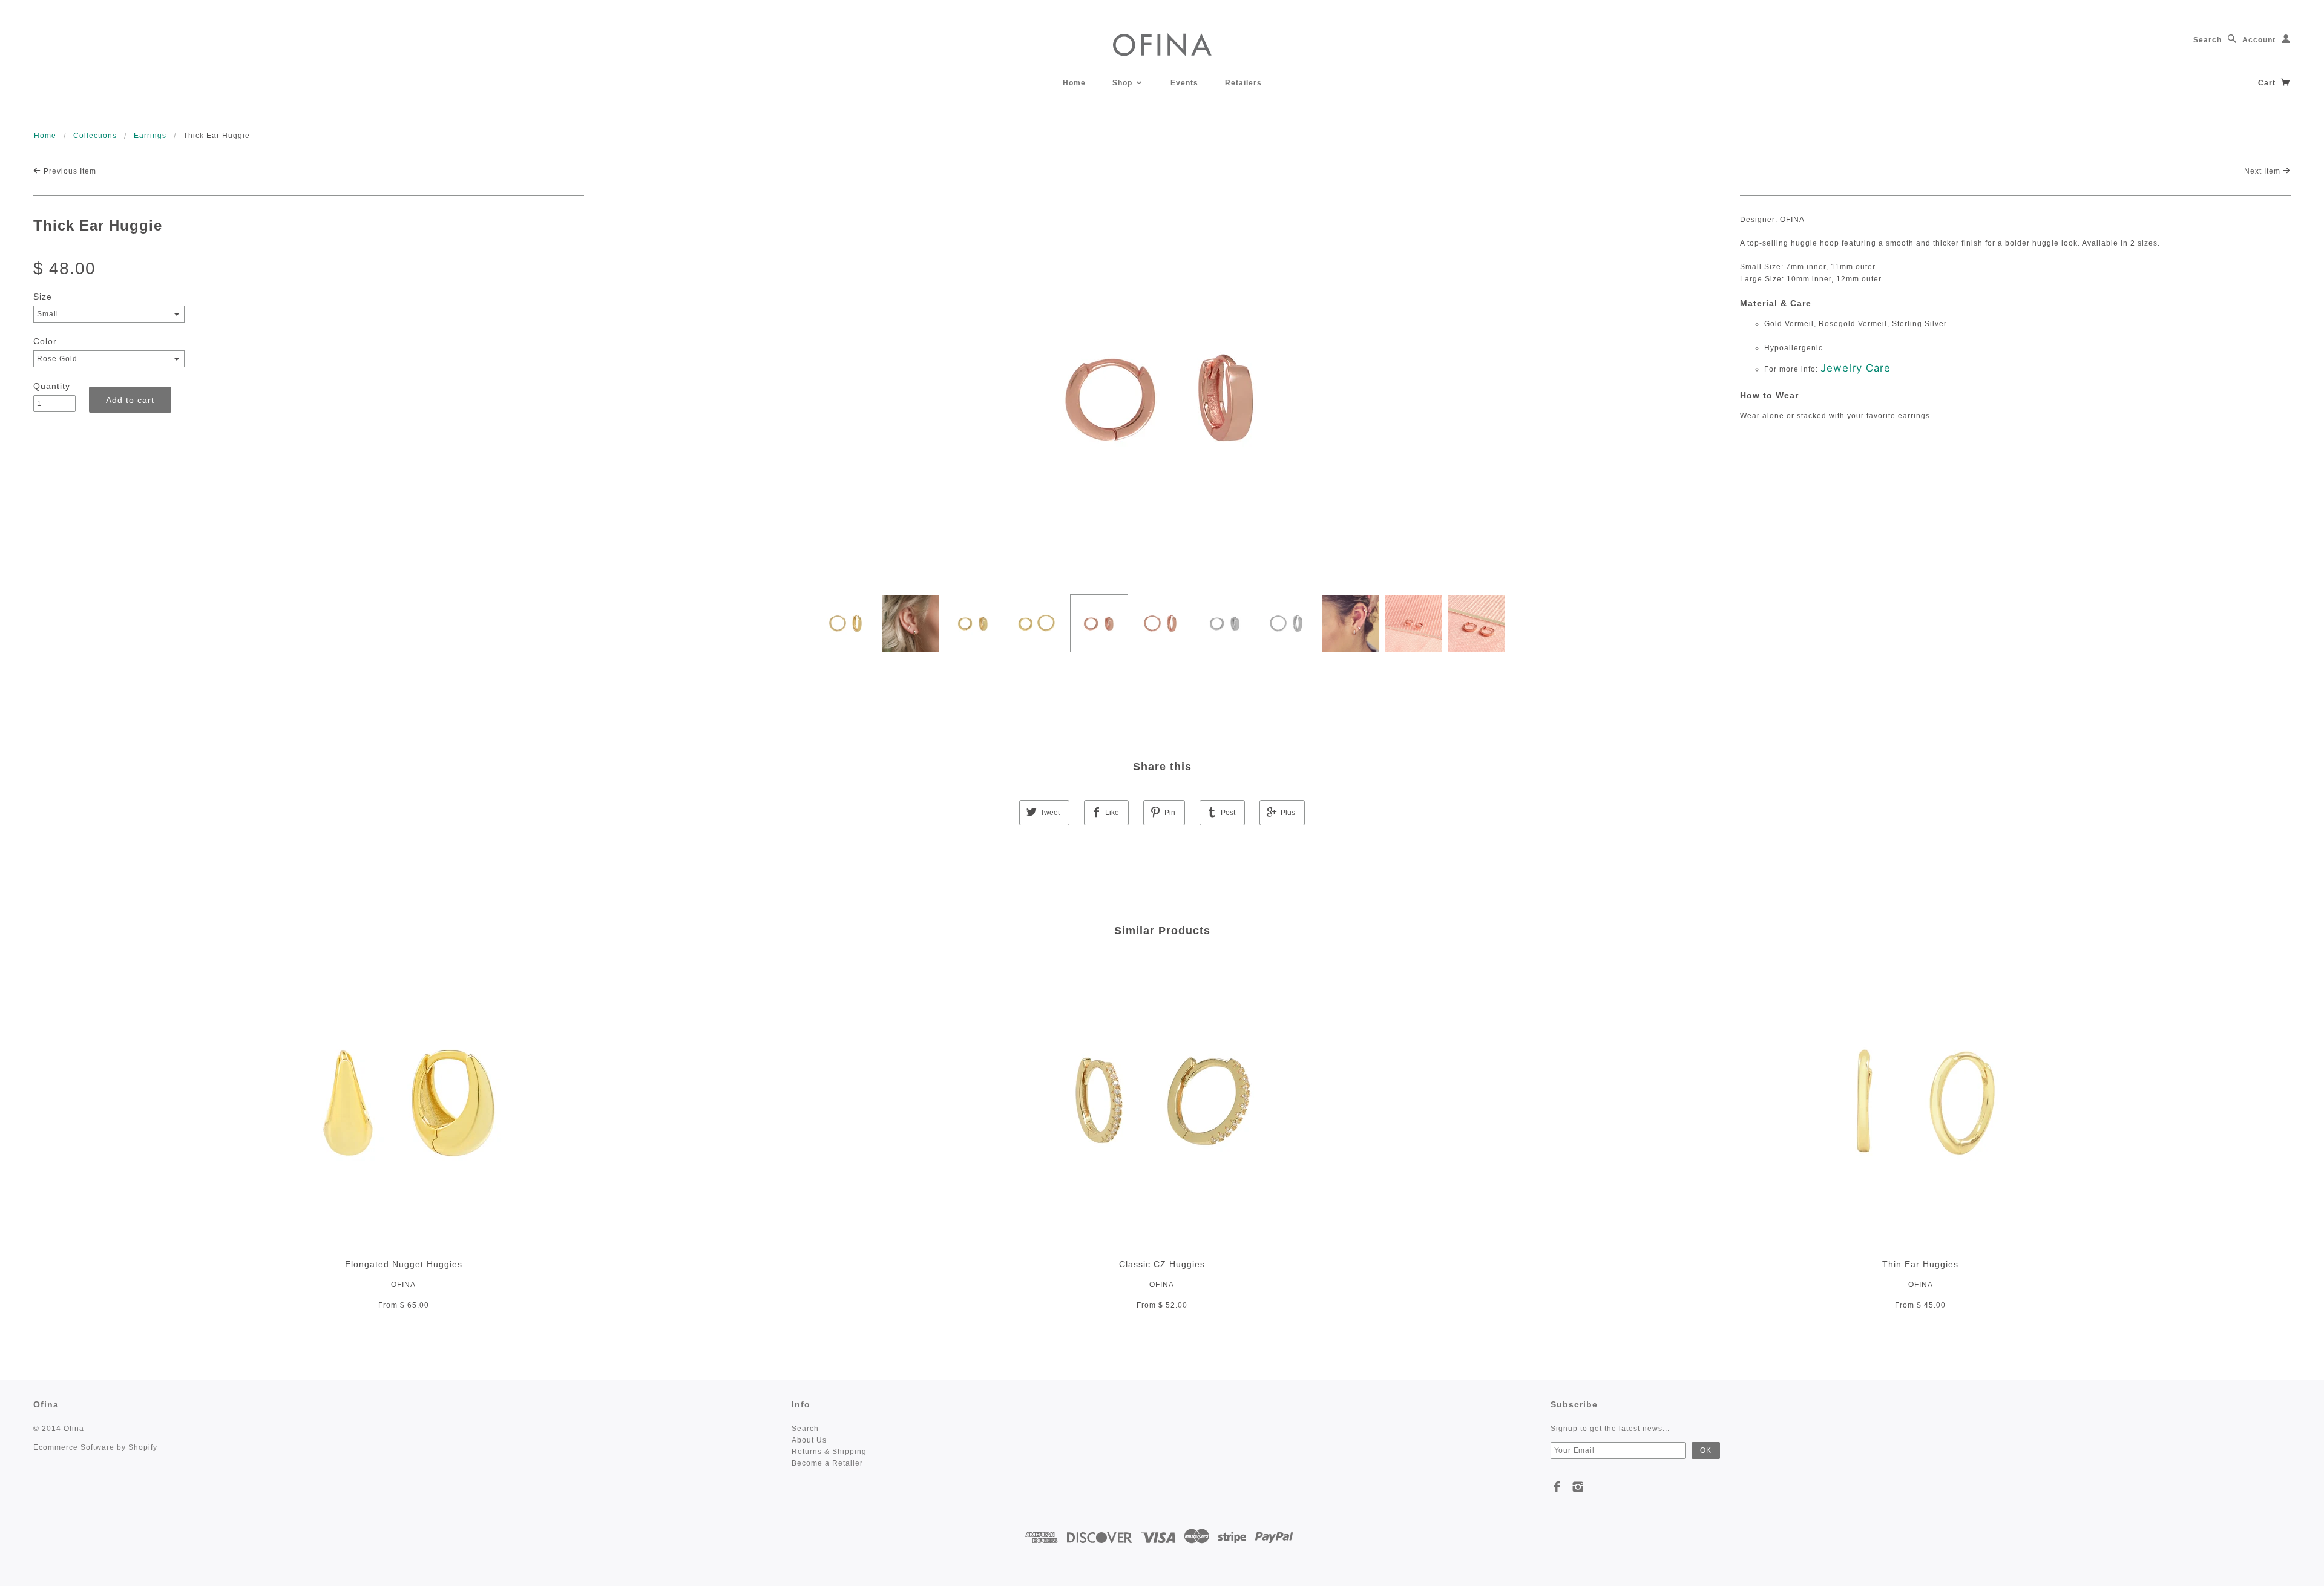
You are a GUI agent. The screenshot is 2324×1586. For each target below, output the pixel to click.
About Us (809, 1440)
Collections (95, 136)
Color (45, 341)
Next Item (2263, 171)
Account (2259, 40)
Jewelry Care (1856, 368)
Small (48, 314)
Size (43, 297)
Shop (1124, 83)
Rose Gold (57, 359)
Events (1184, 83)
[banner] (1162, 44)
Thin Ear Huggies (1920, 1264)
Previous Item (69, 171)
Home (1074, 83)
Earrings (150, 136)
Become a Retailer (827, 1463)
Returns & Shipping (829, 1452)
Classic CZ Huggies (1162, 1264)
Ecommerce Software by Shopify (95, 1447)
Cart (2268, 83)
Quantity (52, 386)
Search (2207, 40)
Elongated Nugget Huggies (404, 1264)
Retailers (1243, 83)
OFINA (403, 1285)
